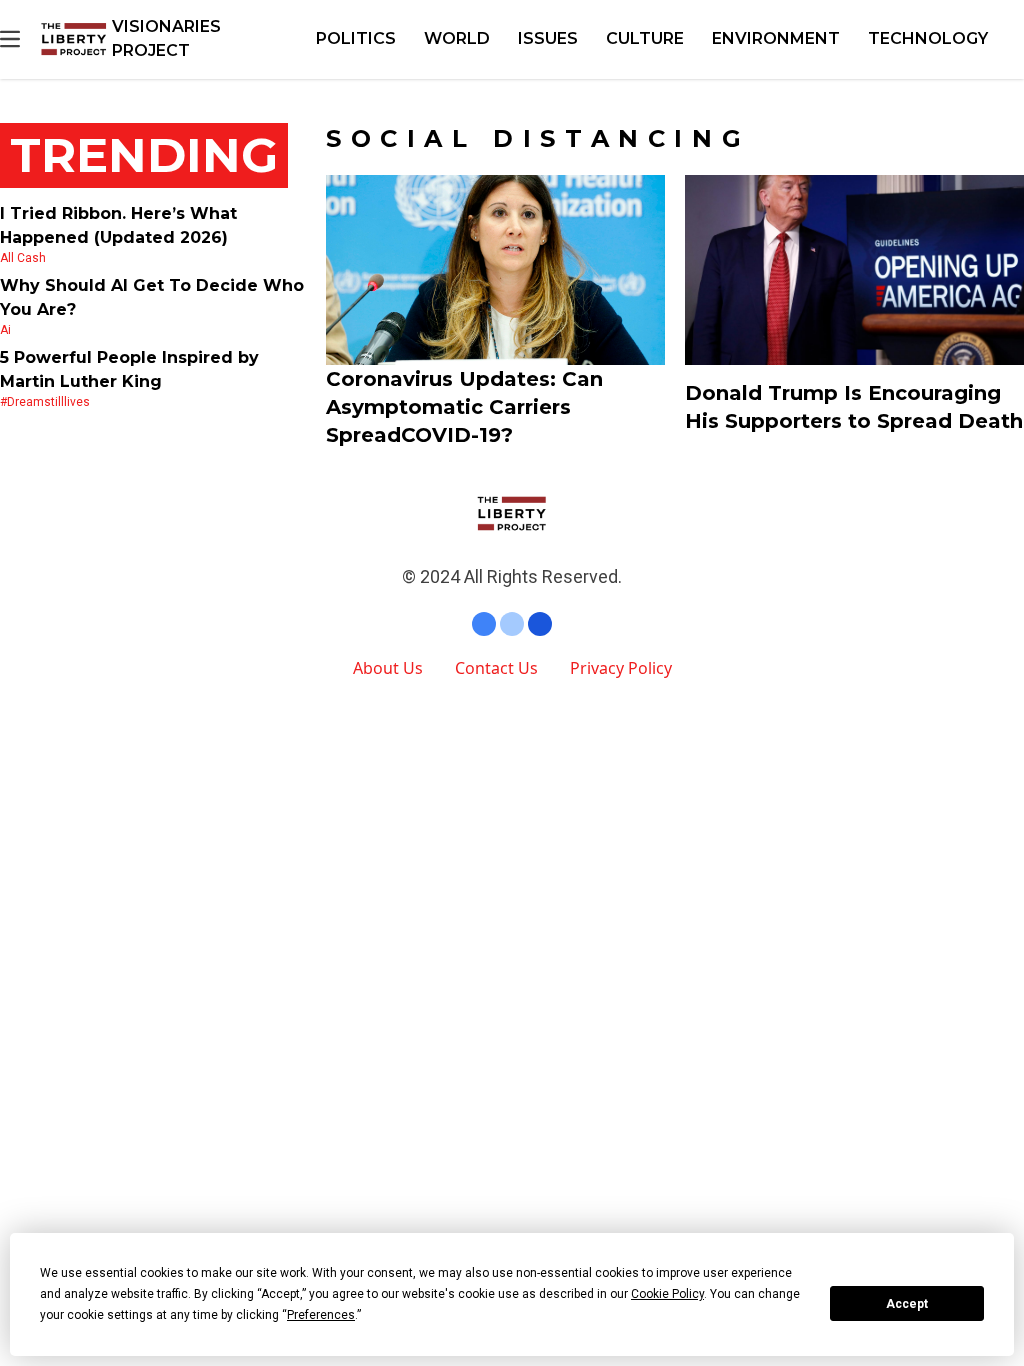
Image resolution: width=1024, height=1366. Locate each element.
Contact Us (496, 668)
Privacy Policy (621, 668)
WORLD (457, 38)
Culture (645, 38)
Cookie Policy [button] (667, 1294)
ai (5, 330)
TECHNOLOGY (928, 38)
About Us (388, 668)
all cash (23, 258)
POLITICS (356, 38)
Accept (907, 1304)
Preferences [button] (321, 1315)
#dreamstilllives (45, 402)
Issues (548, 38)
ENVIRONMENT (776, 38)
